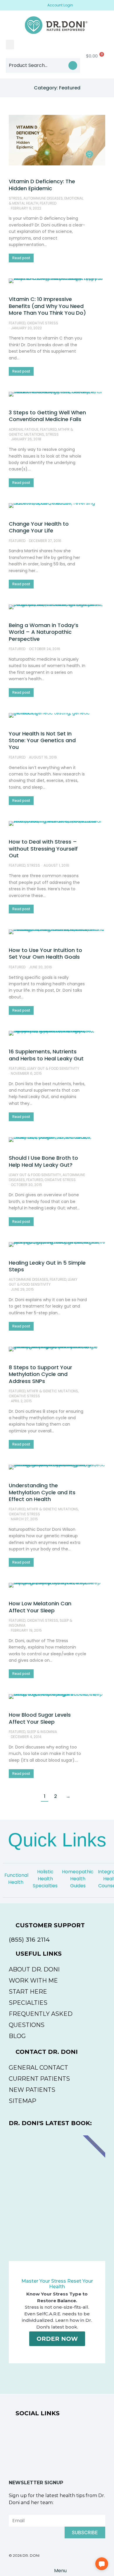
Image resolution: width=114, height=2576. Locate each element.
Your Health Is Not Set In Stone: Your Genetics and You (42, 740)
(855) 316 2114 (29, 1939)
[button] (10, 45)
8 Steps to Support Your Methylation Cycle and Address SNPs (40, 1374)
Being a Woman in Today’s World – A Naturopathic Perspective (44, 632)
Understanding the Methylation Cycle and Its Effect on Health (42, 1492)
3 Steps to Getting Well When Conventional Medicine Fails (47, 416)
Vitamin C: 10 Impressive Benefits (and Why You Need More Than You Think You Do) (47, 306)
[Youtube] (32, 2457)
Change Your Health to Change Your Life (39, 527)
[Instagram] (57, 2435)
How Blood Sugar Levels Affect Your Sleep (40, 1718)
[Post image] (57, 140)
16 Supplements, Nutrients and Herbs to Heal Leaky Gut (46, 1055)
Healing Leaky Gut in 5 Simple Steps (47, 1266)
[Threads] (82, 2435)
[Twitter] (57, 2457)
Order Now (57, 2339)
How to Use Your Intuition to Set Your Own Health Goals (45, 953)
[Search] (73, 65)
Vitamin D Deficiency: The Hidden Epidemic (42, 185)
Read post (21, 258)
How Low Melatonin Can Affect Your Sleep (40, 1607)
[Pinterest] (82, 2457)
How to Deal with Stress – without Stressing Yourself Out (43, 849)
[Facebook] (32, 2435)
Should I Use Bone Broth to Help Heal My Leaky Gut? (43, 1161)
